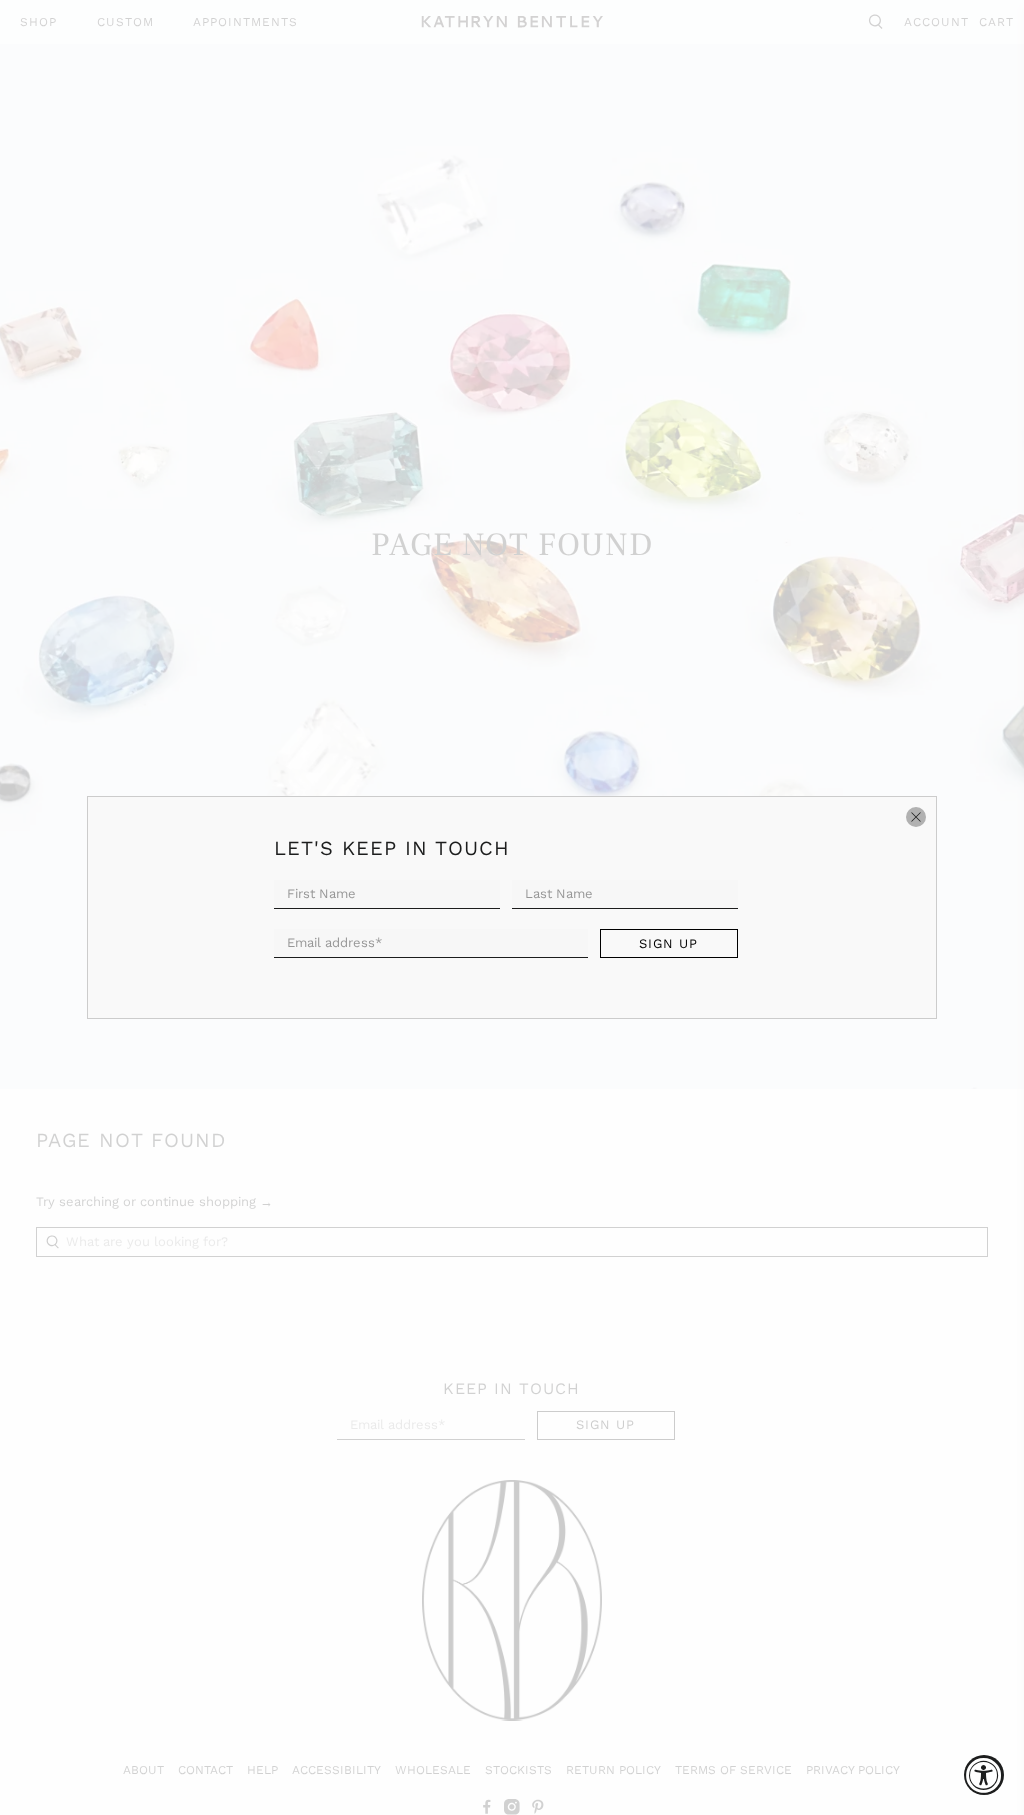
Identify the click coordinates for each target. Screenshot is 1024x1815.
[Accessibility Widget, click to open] (984, 1775)
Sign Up (668, 943)
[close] (916, 817)
